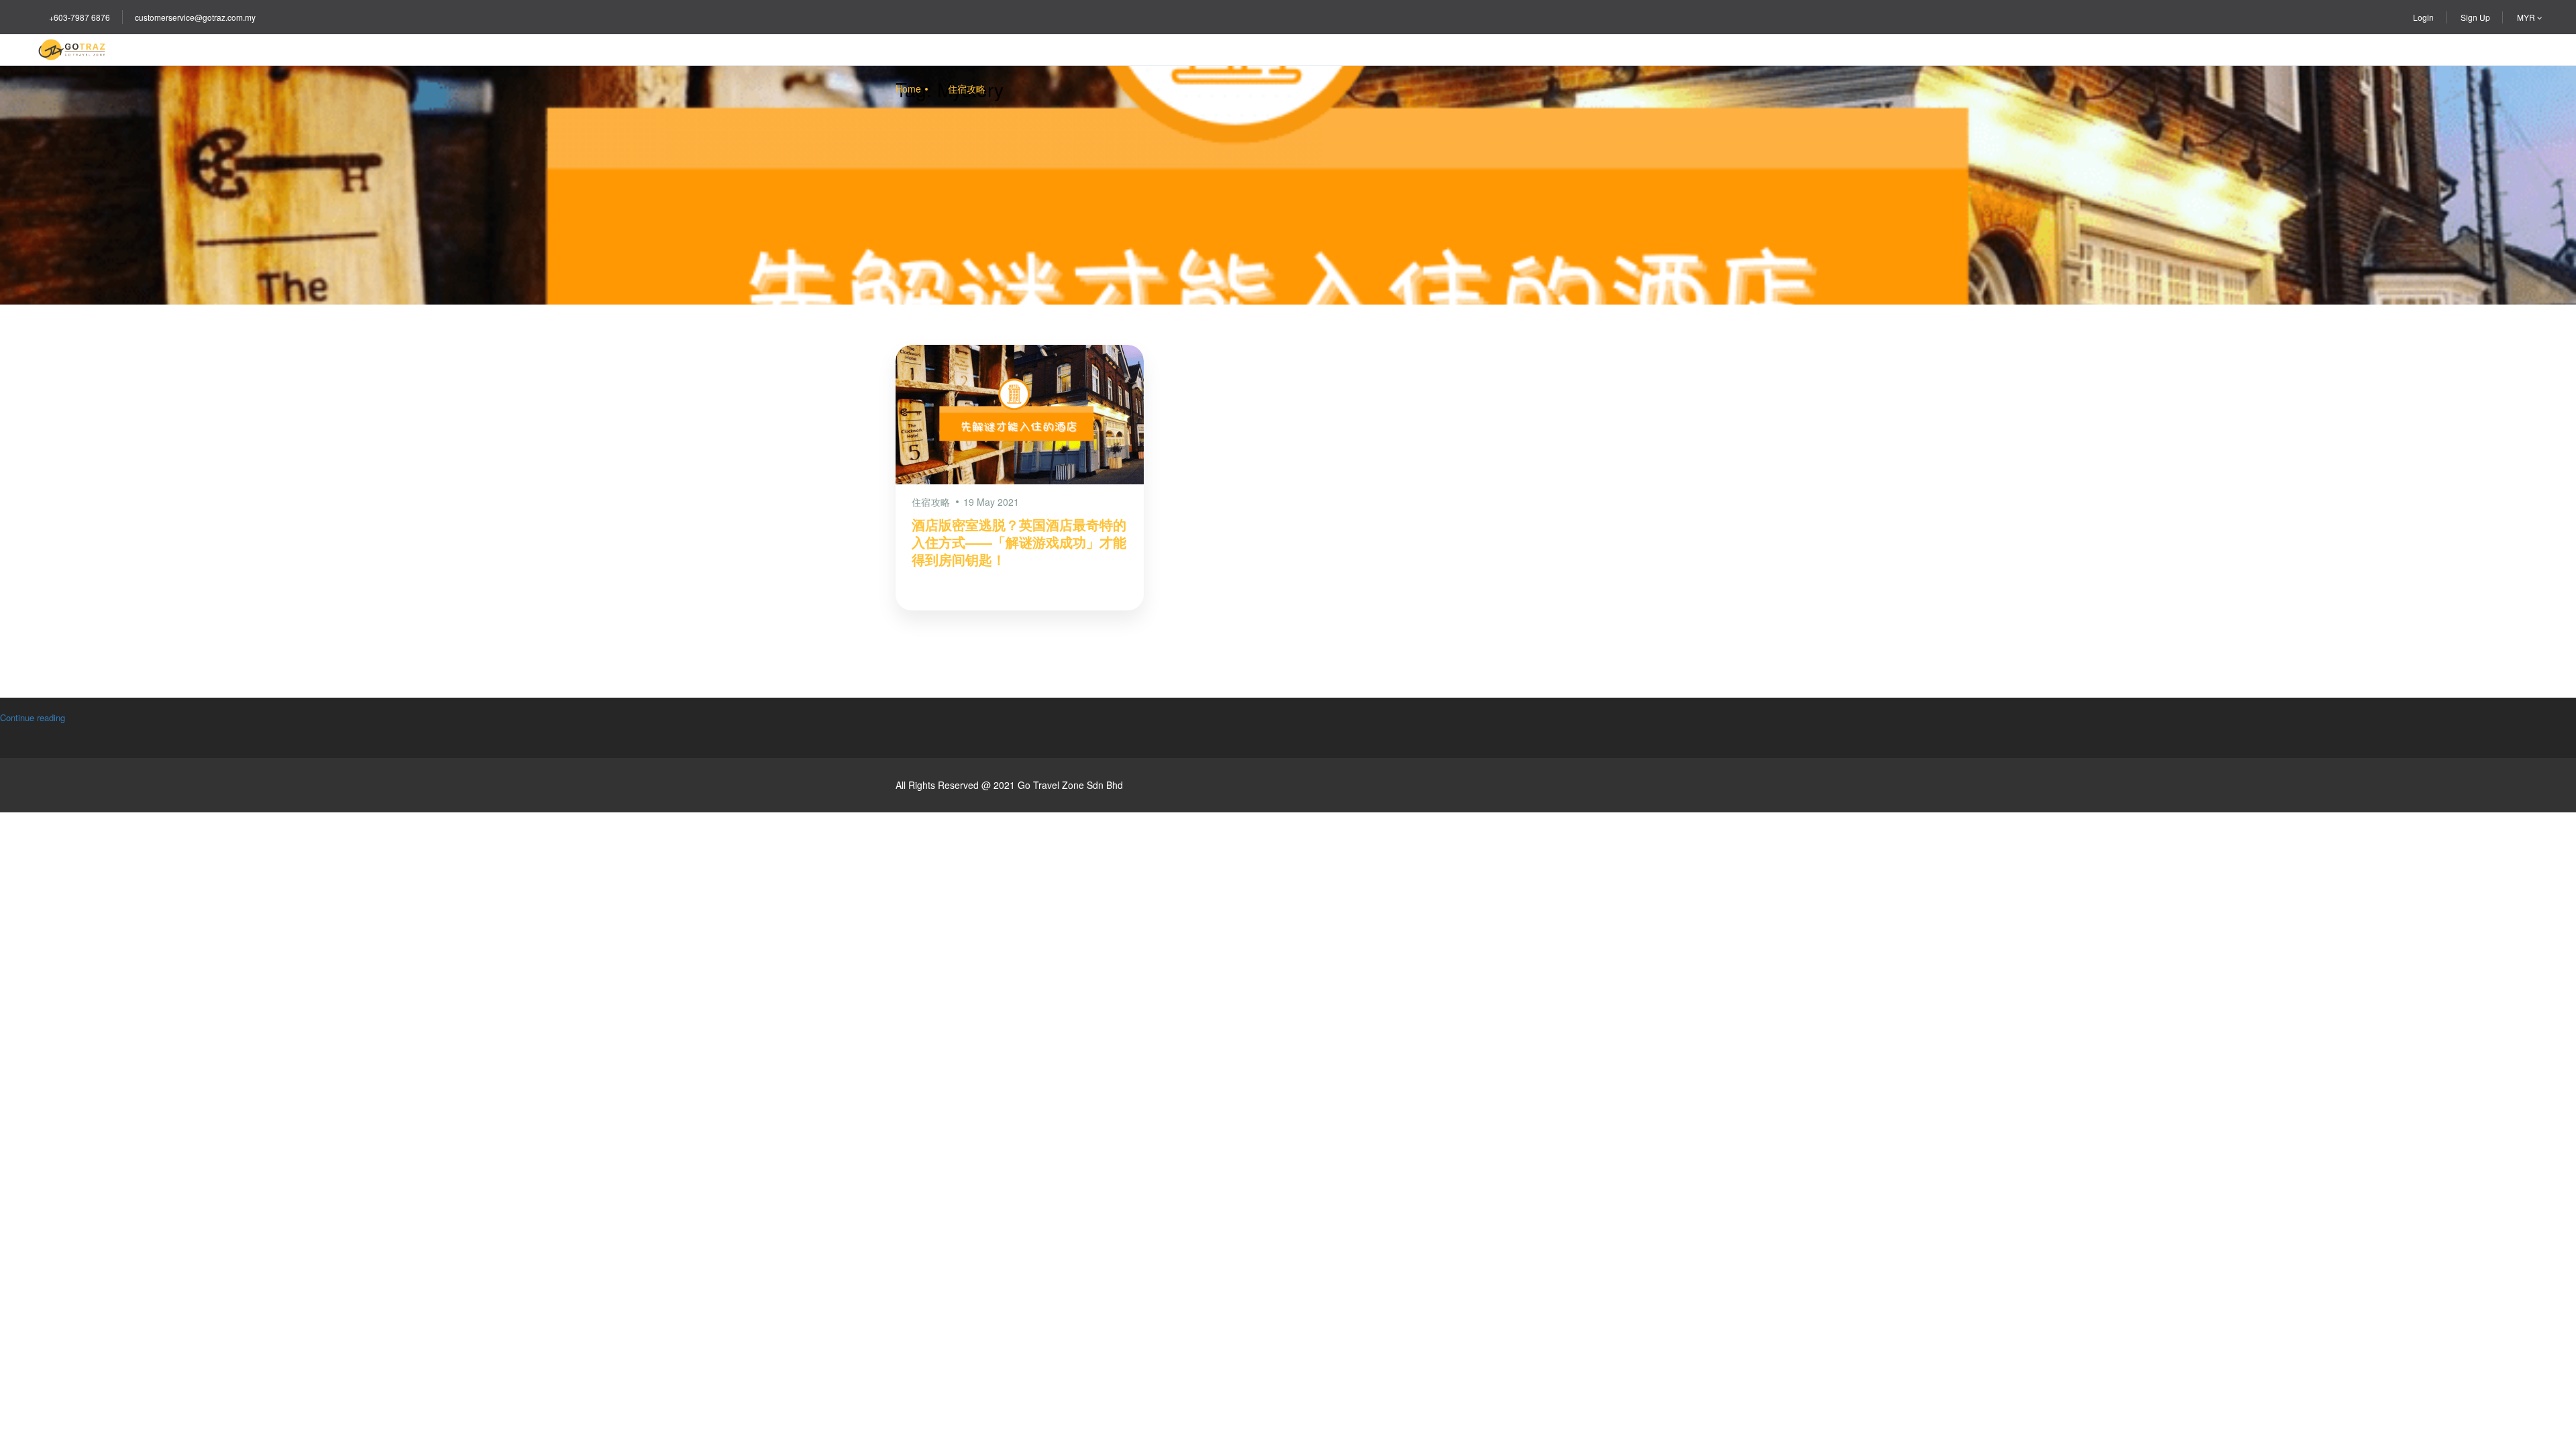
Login (2423, 17)
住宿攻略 (967, 89)
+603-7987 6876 (79, 17)
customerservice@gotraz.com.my (195, 17)
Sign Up (2475, 17)
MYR (2527, 17)
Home (908, 89)
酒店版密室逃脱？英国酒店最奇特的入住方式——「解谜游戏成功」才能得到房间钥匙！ (1019, 542)
